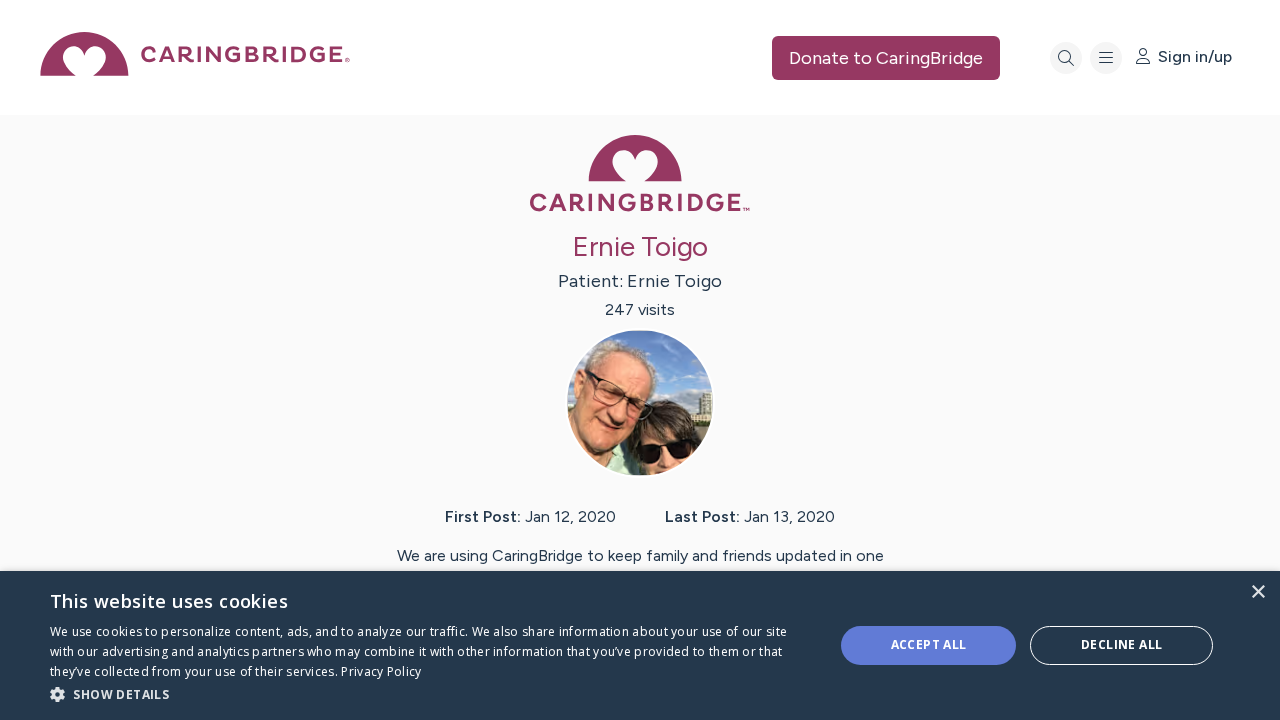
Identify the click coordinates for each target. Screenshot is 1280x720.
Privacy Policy (381, 671)
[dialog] (640, 645)
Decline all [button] (1121, 644)
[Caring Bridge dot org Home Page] (195, 70)
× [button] (1257, 592)
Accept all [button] (929, 644)
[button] (430, 693)
